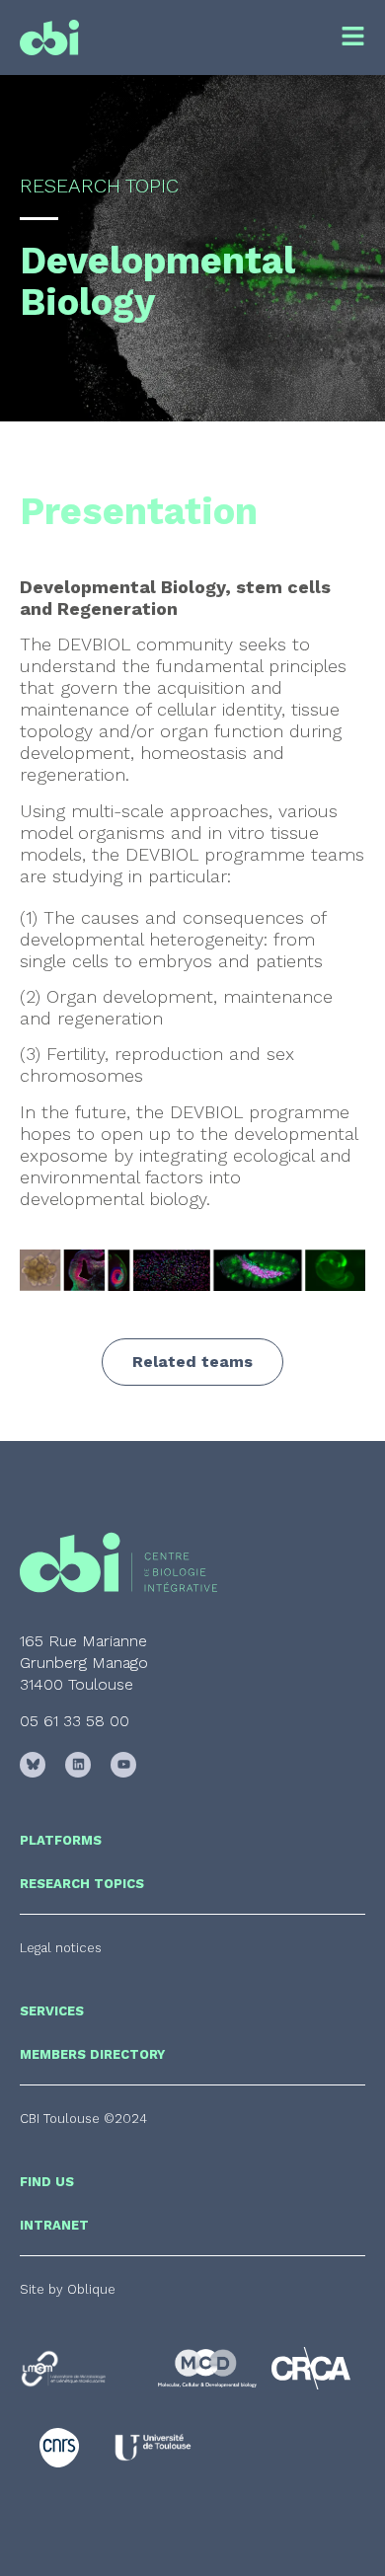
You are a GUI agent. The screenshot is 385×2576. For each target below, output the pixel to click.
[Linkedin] (78, 1765)
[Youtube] (123, 1765)
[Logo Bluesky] (33, 1765)
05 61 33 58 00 (75, 1721)
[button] (83, 2119)
